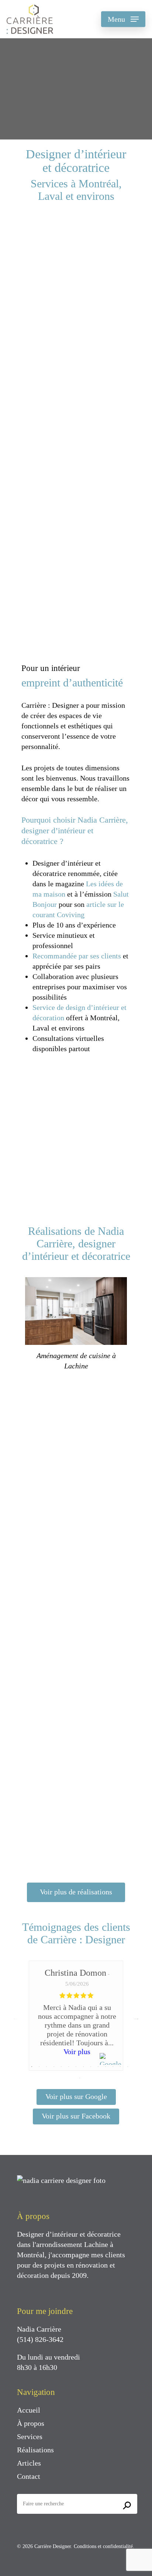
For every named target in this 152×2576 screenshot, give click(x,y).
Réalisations (35, 2450)
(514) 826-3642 (40, 2339)
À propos (31, 2423)
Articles (29, 2463)
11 (106, 2067)
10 (98, 2067)
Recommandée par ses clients (77, 956)
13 (120, 2067)
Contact (29, 2476)
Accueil (29, 2410)
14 (128, 2067)
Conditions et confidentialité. (104, 2546)
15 (80, 2078)
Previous (16, 2018)
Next (136, 2018)
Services (30, 2437)
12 (113, 2067)
